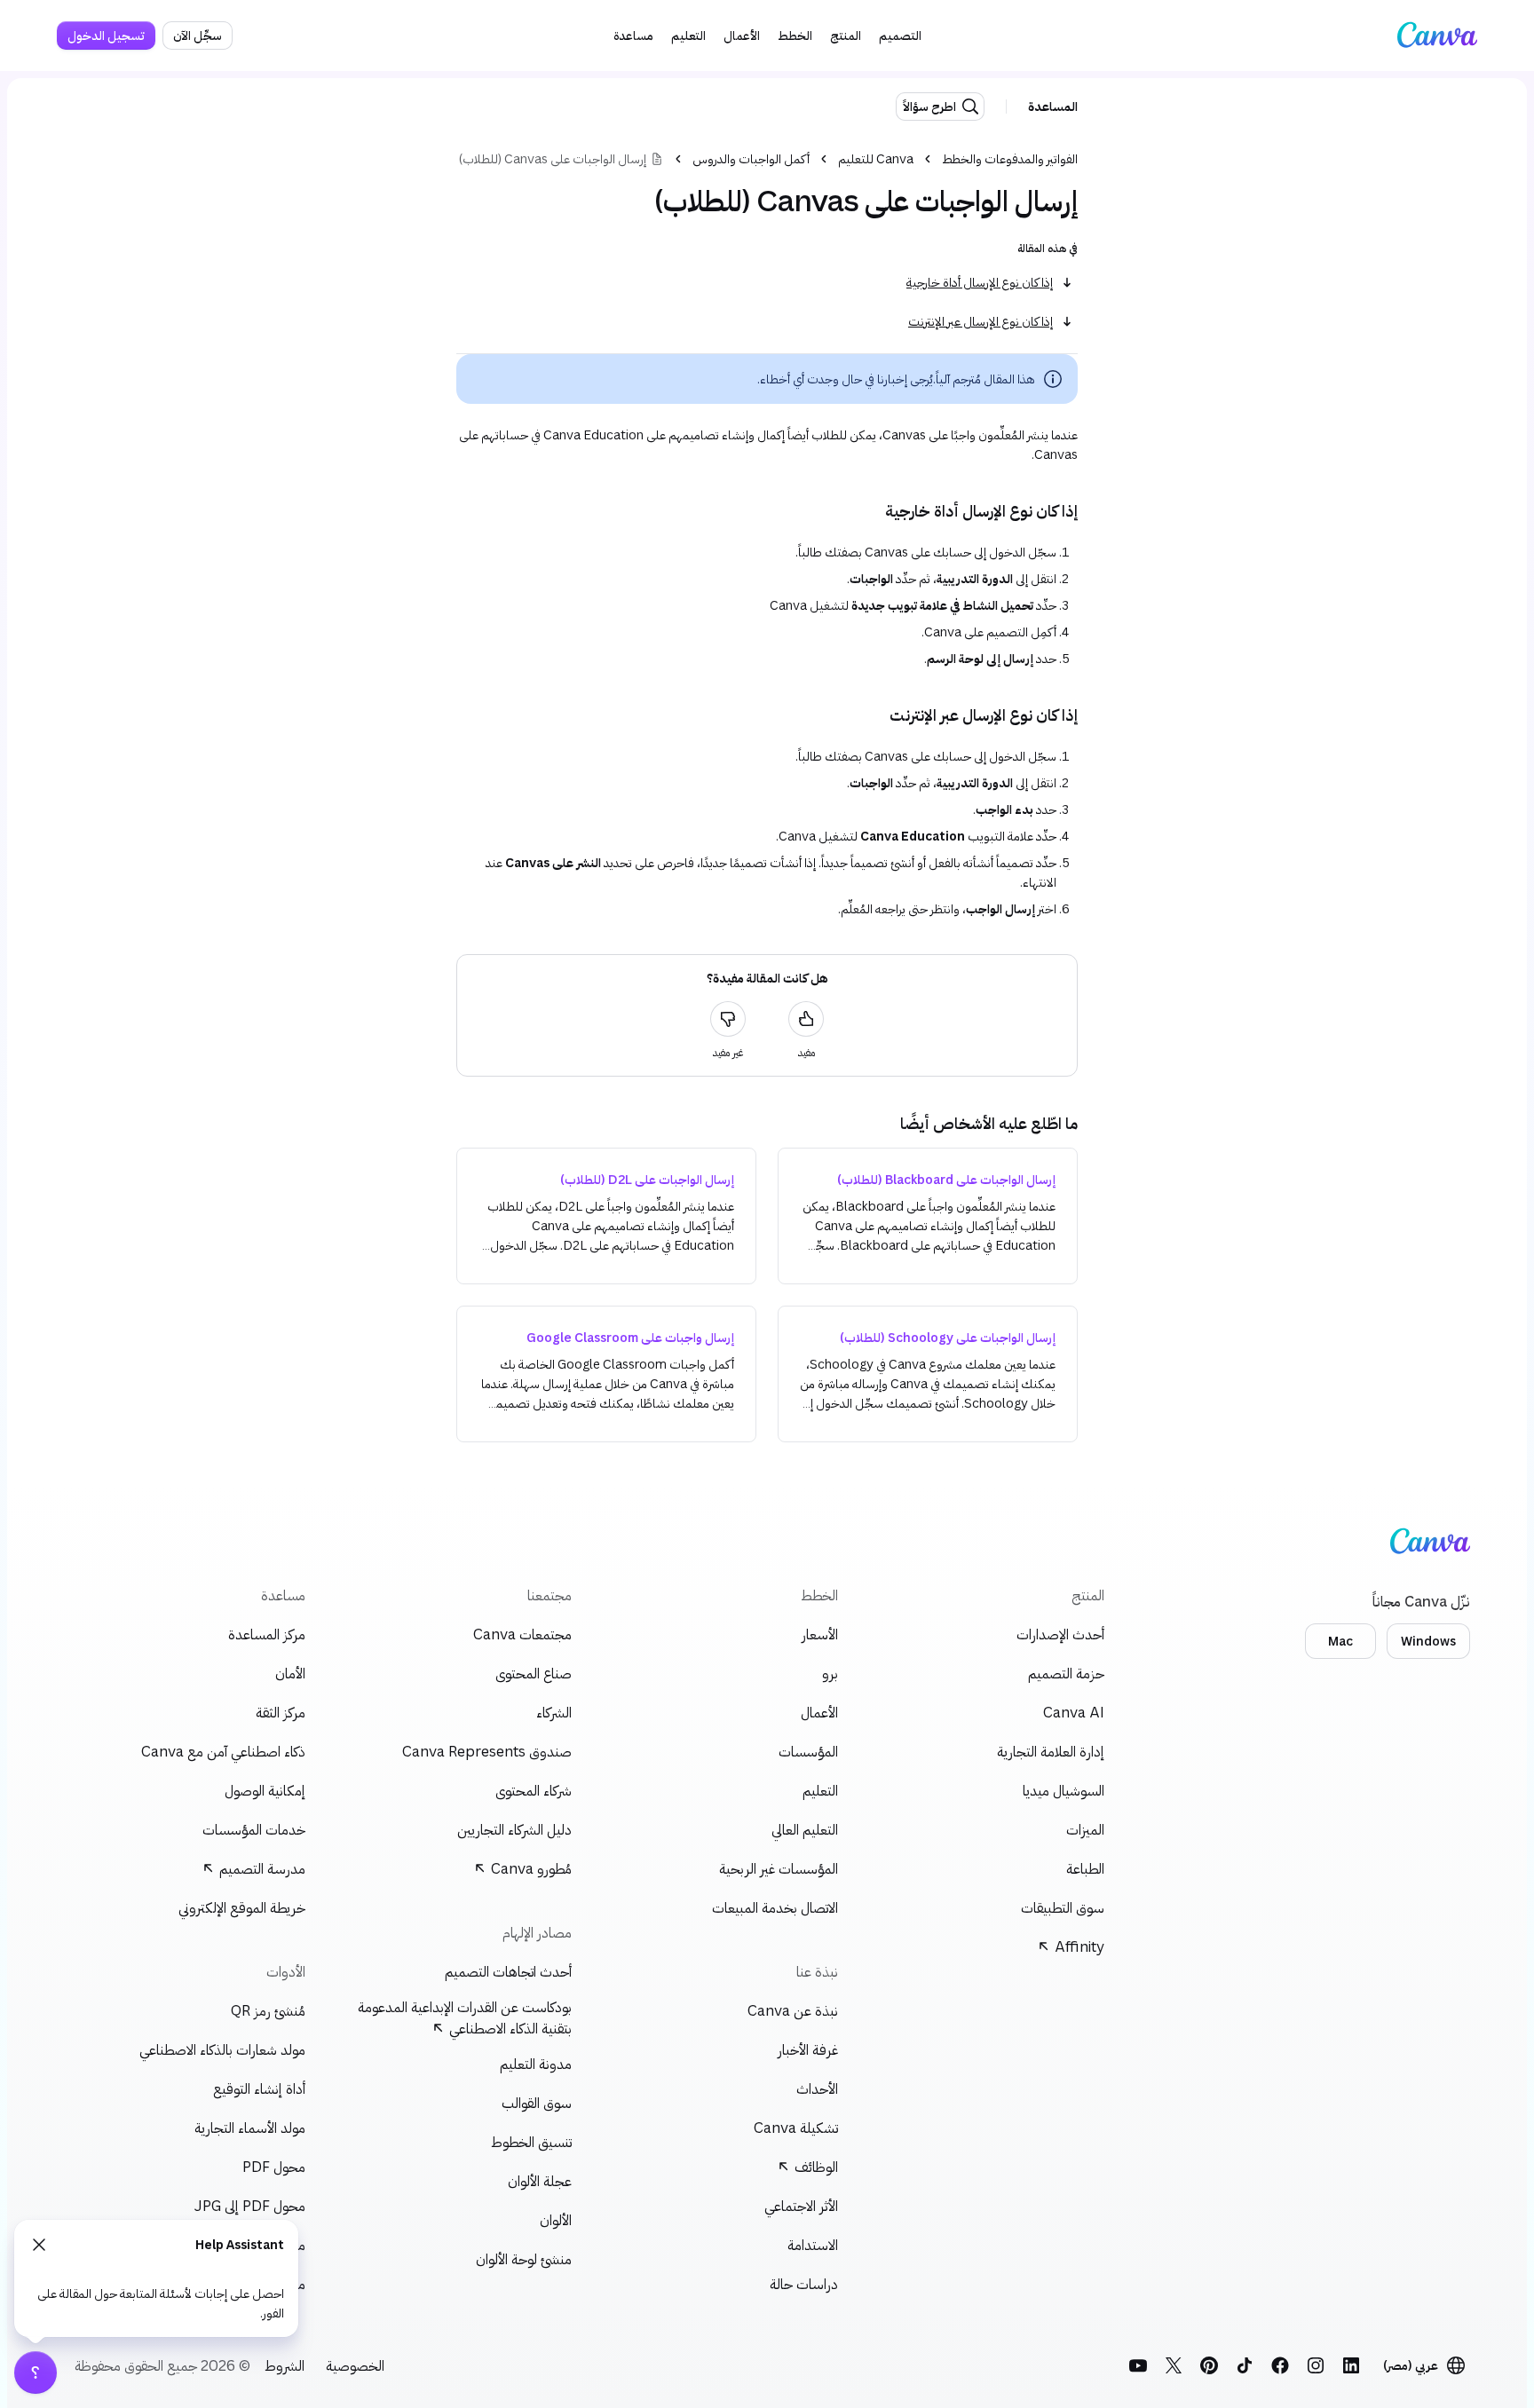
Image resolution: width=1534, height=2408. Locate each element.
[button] (900, 36)
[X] (1174, 2365)
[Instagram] (1316, 2365)
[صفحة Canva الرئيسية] (1437, 36)
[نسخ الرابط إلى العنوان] (1092, 510)
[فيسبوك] (1280, 2365)
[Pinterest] (1209, 2365)
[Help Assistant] (36, 2372)
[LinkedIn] (1351, 2365)
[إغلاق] (39, 2245)
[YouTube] (1138, 2365)
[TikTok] (1245, 2365)
